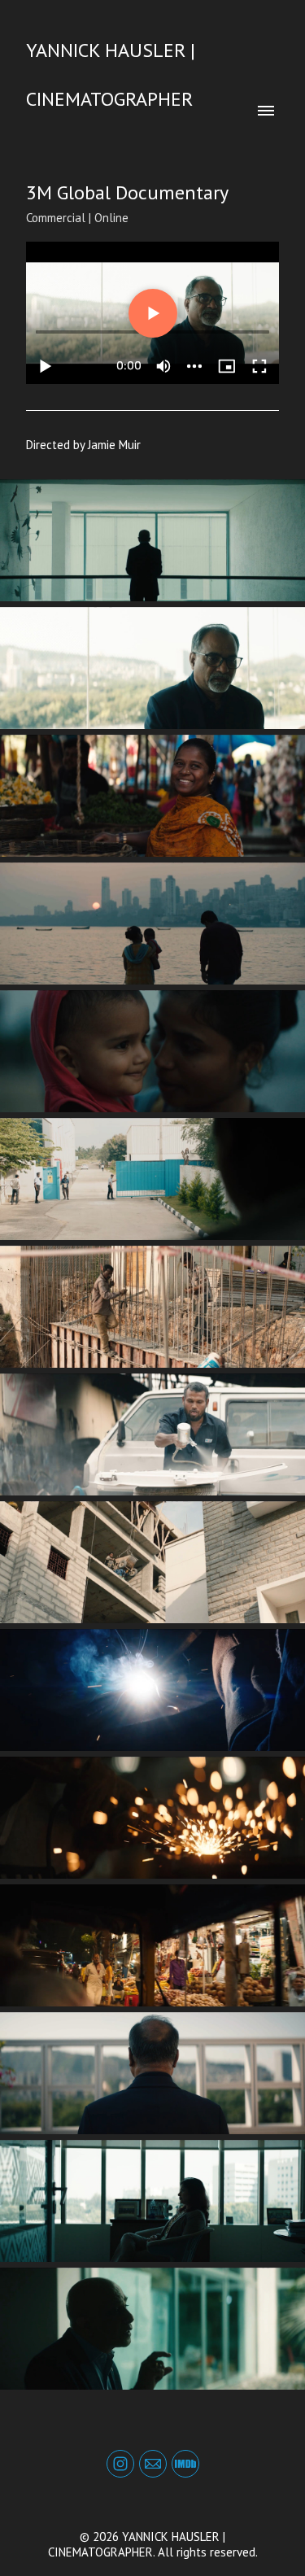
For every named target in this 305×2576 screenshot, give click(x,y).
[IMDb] (185, 2464)
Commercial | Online (77, 218)
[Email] (153, 2464)
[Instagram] (120, 2464)
